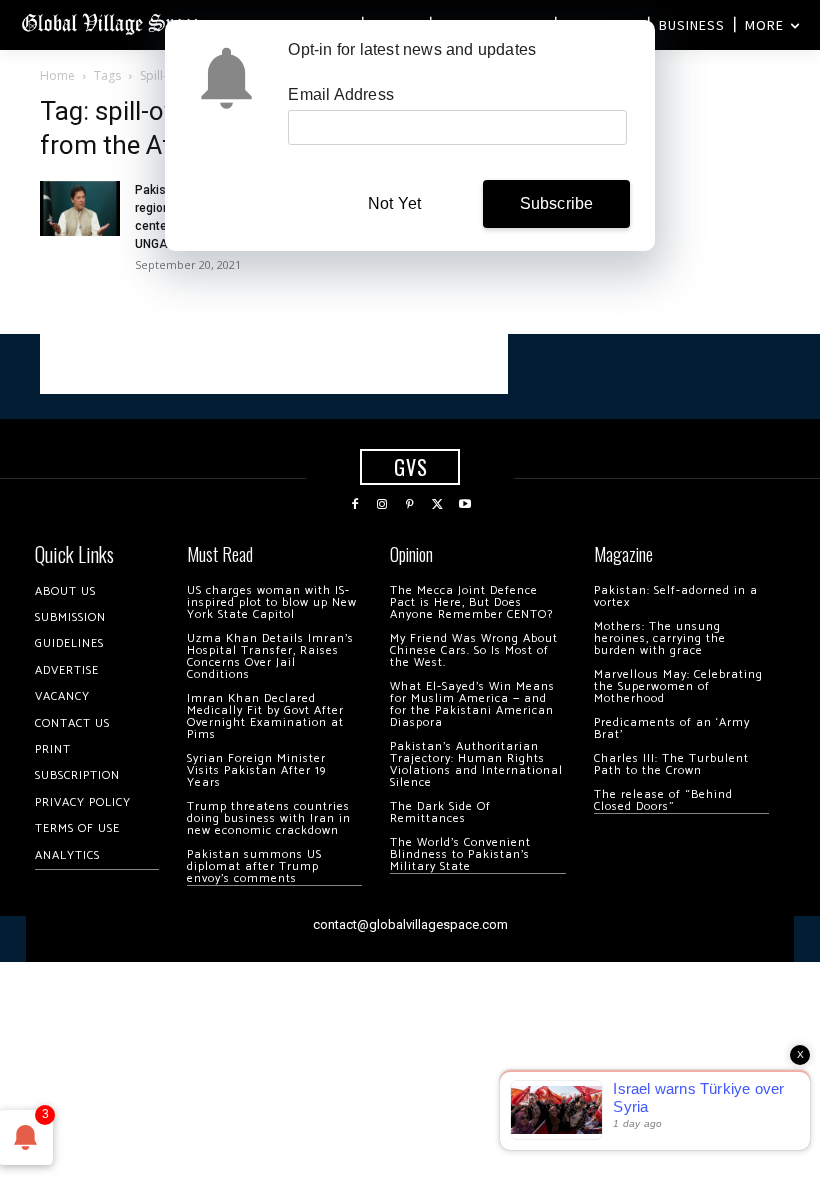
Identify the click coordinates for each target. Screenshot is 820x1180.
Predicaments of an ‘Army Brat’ (672, 728)
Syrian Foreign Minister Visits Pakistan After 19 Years (256, 770)
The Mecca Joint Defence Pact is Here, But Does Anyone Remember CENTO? (471, 602)
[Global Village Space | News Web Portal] (112, 22)
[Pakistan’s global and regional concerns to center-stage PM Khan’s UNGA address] (80, 208)
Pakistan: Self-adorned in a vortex (676, 596)
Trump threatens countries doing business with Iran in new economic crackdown (269, 818)
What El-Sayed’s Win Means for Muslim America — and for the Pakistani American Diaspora (472, 704)
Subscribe (557, 203)
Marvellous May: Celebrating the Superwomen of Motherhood (678, 686)
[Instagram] (383, 505)
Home (57, 75)
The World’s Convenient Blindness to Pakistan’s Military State (460, 854)
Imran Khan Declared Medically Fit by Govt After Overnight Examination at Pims (265, 716)
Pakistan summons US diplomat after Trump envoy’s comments (254, 866)
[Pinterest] (410, 505)
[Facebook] (355, 505)
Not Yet (394, 203)
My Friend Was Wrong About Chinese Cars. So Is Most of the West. (474, 650)
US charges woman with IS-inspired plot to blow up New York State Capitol (272, 602)
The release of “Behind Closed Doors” (663, 800)
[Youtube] (465, 505)
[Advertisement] (274, 364)
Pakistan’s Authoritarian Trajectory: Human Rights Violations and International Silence (476, 764)
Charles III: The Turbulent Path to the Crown (671, 764)
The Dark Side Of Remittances (440, 812)
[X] (438, 505)
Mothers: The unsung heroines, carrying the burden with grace (660, 638)
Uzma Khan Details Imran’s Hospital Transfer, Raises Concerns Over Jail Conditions (270, 656)
